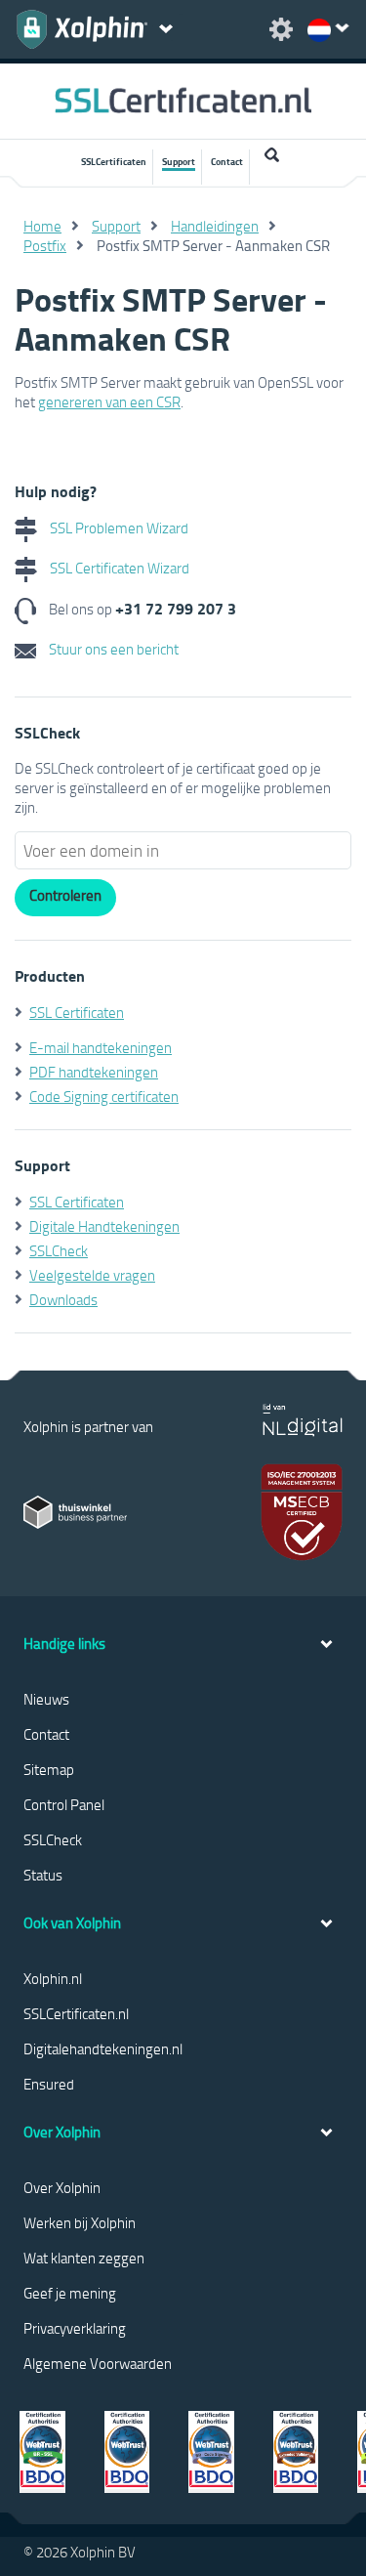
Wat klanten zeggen (84, 2258)
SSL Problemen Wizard (118, 528)
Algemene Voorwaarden (98, 2363)
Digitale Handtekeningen (104, 1226)
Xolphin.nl (53, 1978)
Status (43, 1875)
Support (179, 161)
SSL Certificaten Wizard (118, 568)
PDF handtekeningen (94, 1072)
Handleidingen (215, 226)
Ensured (49, 2084)
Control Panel (64, 1804)
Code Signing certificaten (104, 1096)
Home (42, 226)
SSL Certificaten (77, 1012)
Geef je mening (70, 2293)
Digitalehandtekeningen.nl (103, 2048)
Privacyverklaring (75, 2328)
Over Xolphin (62, 2187)
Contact (227, 161)
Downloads (63, 1299)
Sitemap (49, 1769)
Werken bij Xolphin (80, 2222)
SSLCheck (59, 1250)
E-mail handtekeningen (101, 1047)
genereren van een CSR (109, 401)
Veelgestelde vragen (92, 1275)
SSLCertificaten (114, 161)
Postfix (45, 245)
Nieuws (46, 1699)
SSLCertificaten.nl (76, 2013)
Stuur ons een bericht (112, 649)
